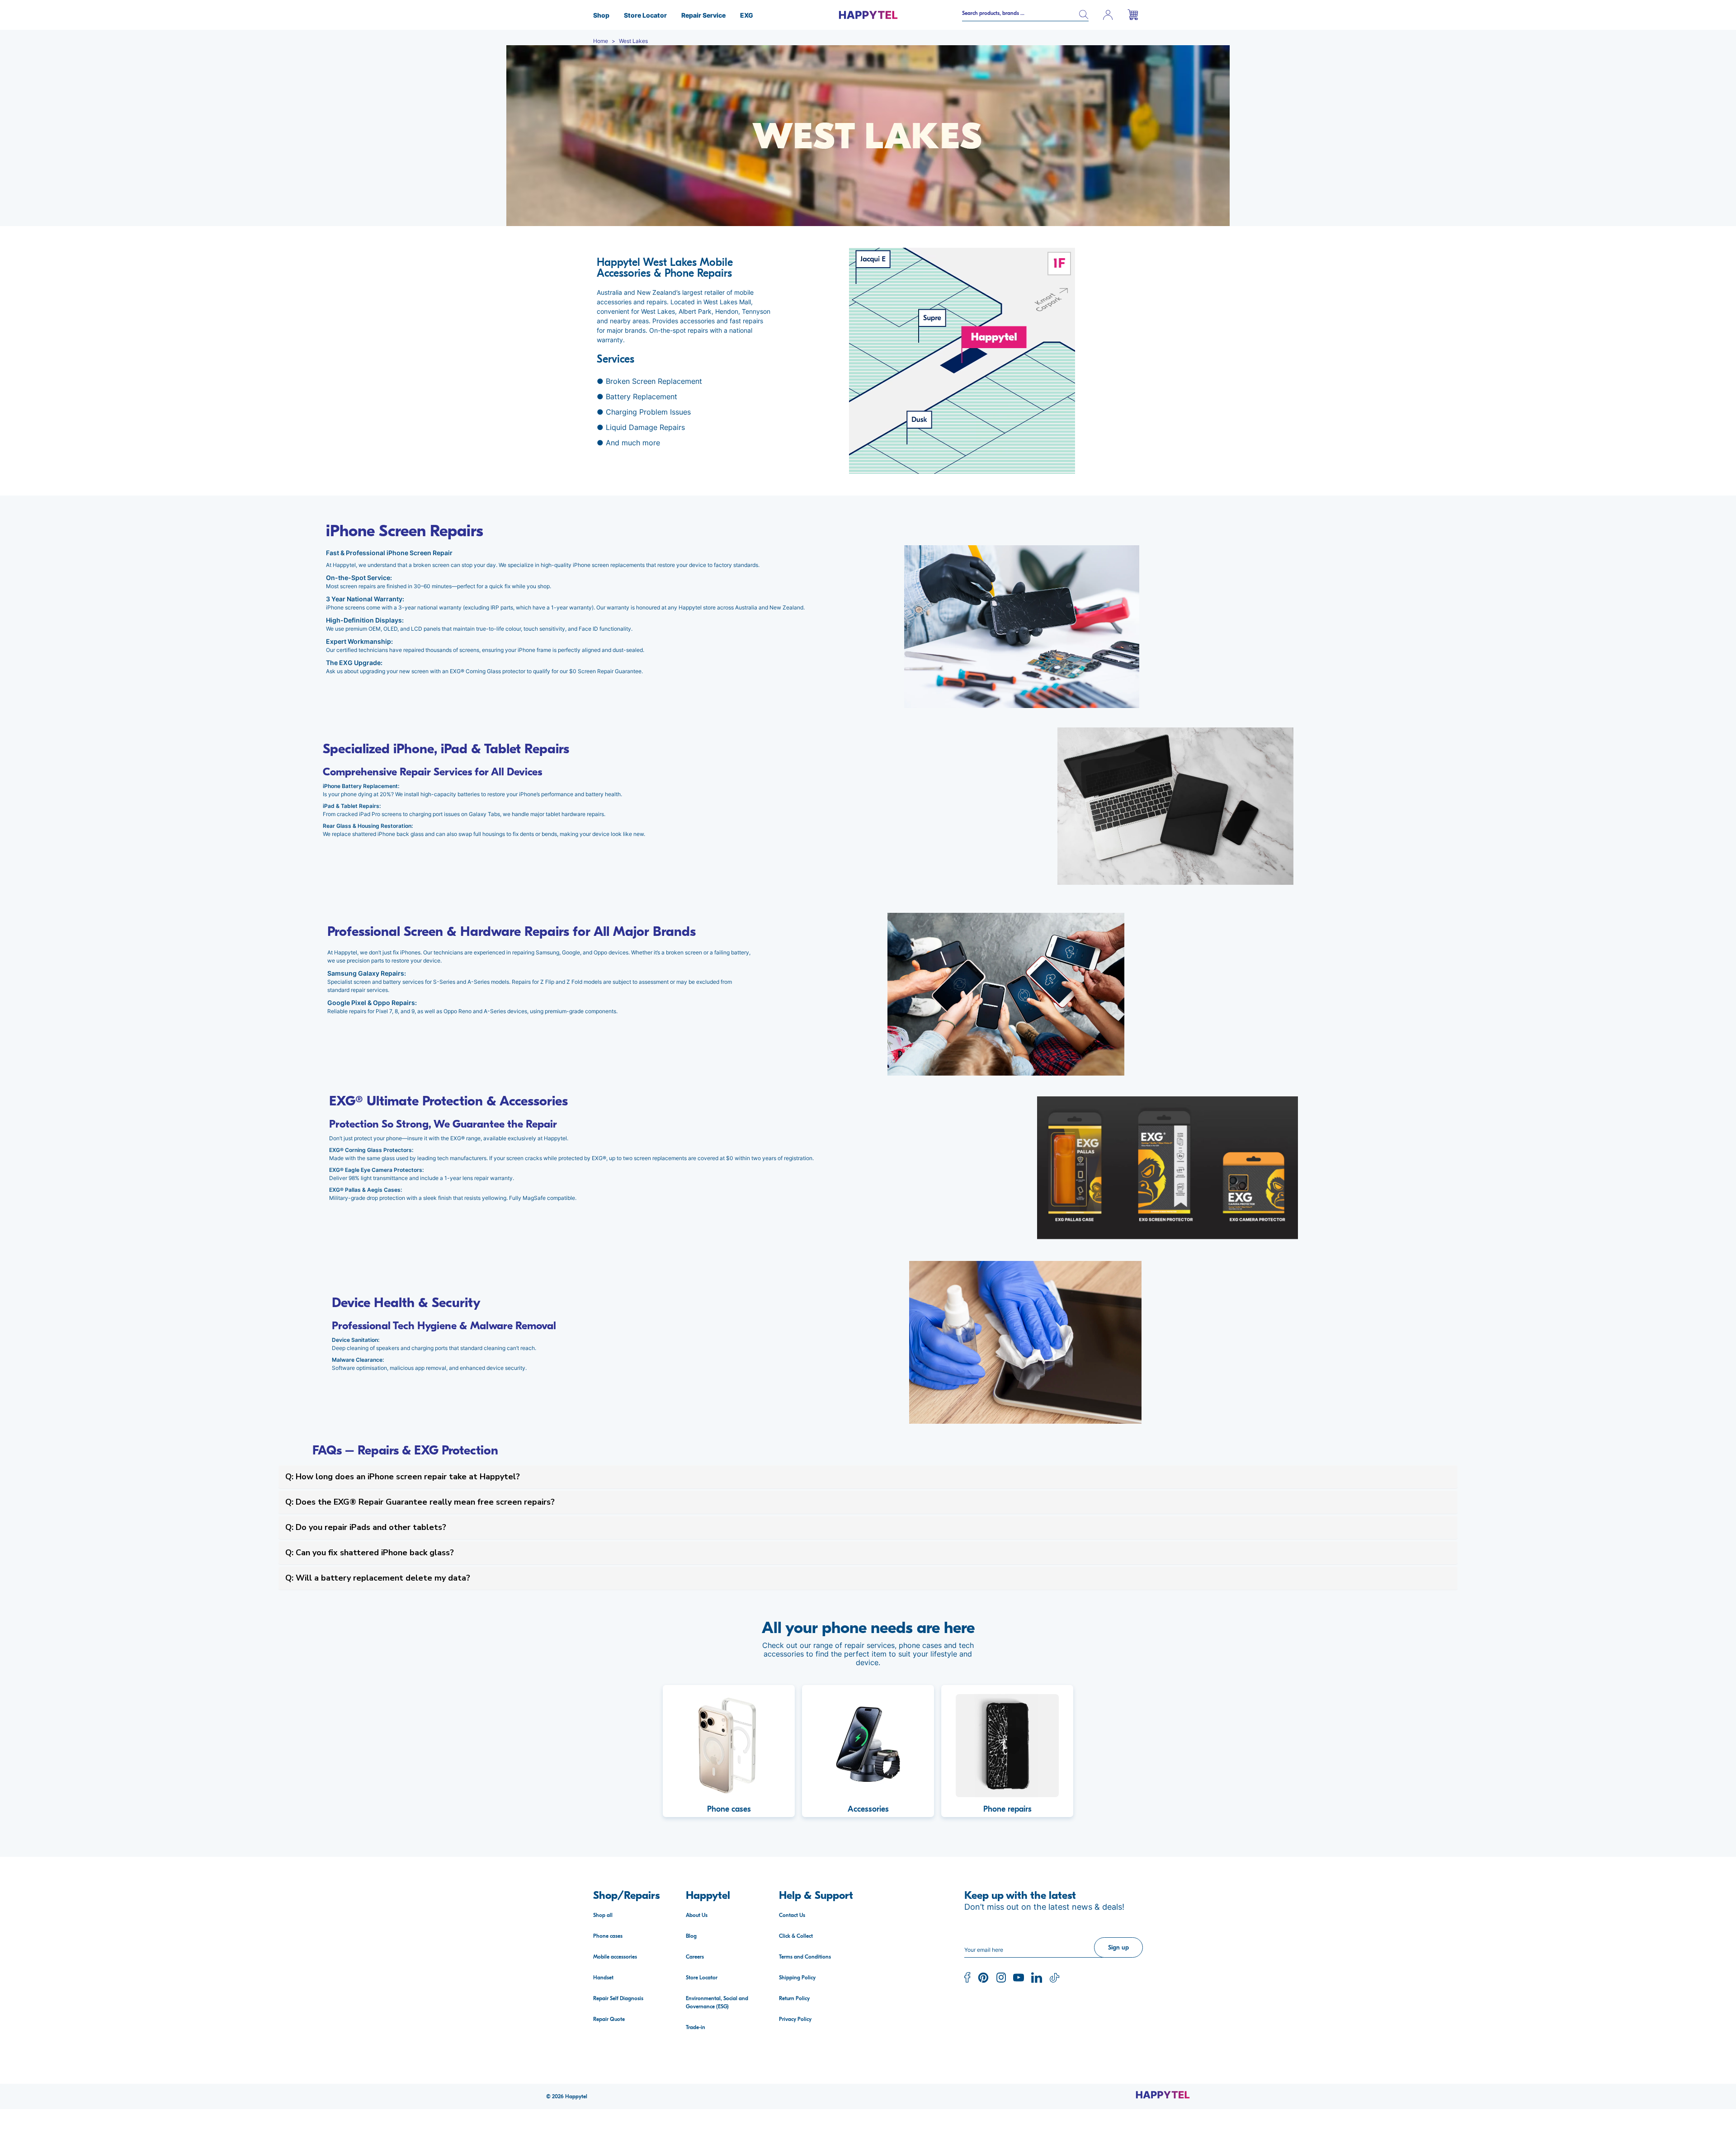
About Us (697, 1915)
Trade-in (696, 2027)
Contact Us (792, 1915)
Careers (695, 1957)
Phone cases (608, 1936)
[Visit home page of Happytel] (1163, 2095)
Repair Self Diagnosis (618, 1998)
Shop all (603, 1915)
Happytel (576, 2096)
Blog (691, 1936)
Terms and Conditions (805, 1957)
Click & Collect (796, 1936)
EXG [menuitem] (747, 15)
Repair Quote (609, 2019)
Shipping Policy (797, 1978)
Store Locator (702, 1978)
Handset (603, 1978)
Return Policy (794, 1998)
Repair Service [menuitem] (703, 15)
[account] (1108, 15)
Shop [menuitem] (601, 15)
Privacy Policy (795, 2019)
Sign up (1118, 1947)
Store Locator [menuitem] (645, 15)
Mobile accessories (615, 1957)
